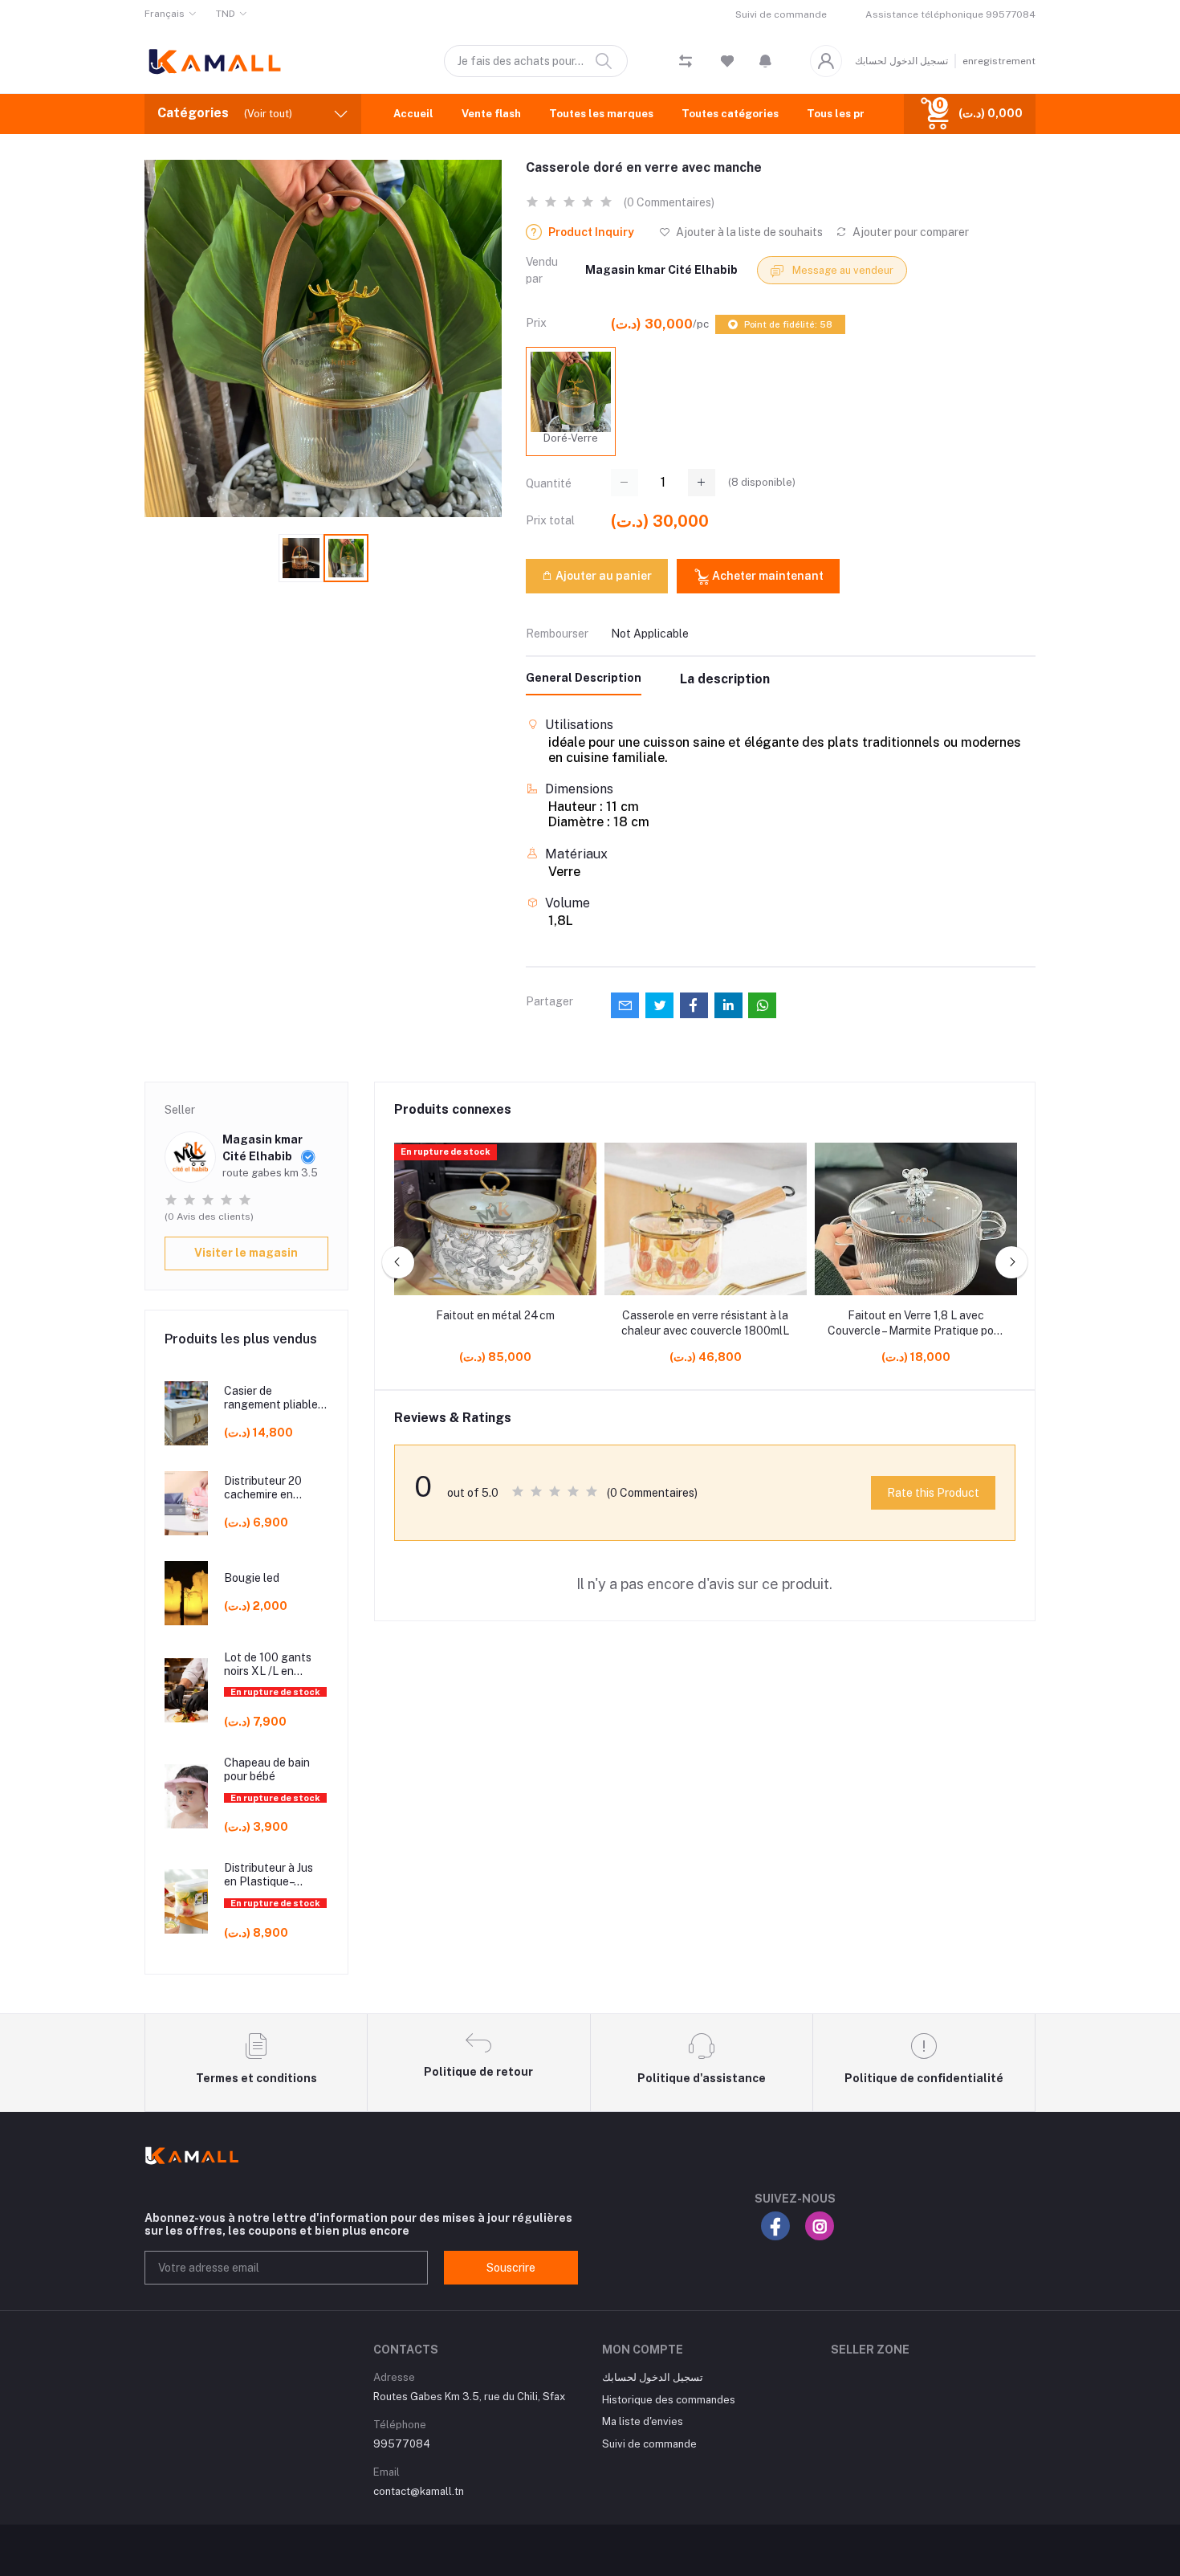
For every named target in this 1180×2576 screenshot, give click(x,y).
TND (226, 14)
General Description (584, 678)
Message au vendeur (842, 270)
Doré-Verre (571, 438)
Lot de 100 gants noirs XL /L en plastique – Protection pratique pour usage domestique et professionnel (275, 1665)
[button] (765, 61)
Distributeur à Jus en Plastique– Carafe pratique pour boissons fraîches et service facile (272, 1875)
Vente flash (491, 114)
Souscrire (511, 2268)
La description (725, 679)
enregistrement (999, 61)
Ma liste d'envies (643, 2421)
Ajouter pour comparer (909, 232)
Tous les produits (852, 114)
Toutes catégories (730, 114)
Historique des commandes (669, 2400)
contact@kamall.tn (419, 2491)
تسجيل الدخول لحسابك (901, 61)
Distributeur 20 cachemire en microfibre (263, 1488)
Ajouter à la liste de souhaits (748, 232)
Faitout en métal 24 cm (495, 1315)
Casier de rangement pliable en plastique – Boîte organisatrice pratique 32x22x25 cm (274, 1398)
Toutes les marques (601, 114)
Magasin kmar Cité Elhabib (661, 270)
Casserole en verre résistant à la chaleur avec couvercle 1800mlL (705, 1323)
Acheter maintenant (767, 576)
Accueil (413, 114)
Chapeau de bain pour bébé (267, 1769)
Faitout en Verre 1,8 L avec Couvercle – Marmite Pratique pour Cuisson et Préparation (916, 1324)
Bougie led (252, 1578)
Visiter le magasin (246, 1253)
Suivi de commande (781, 14)
